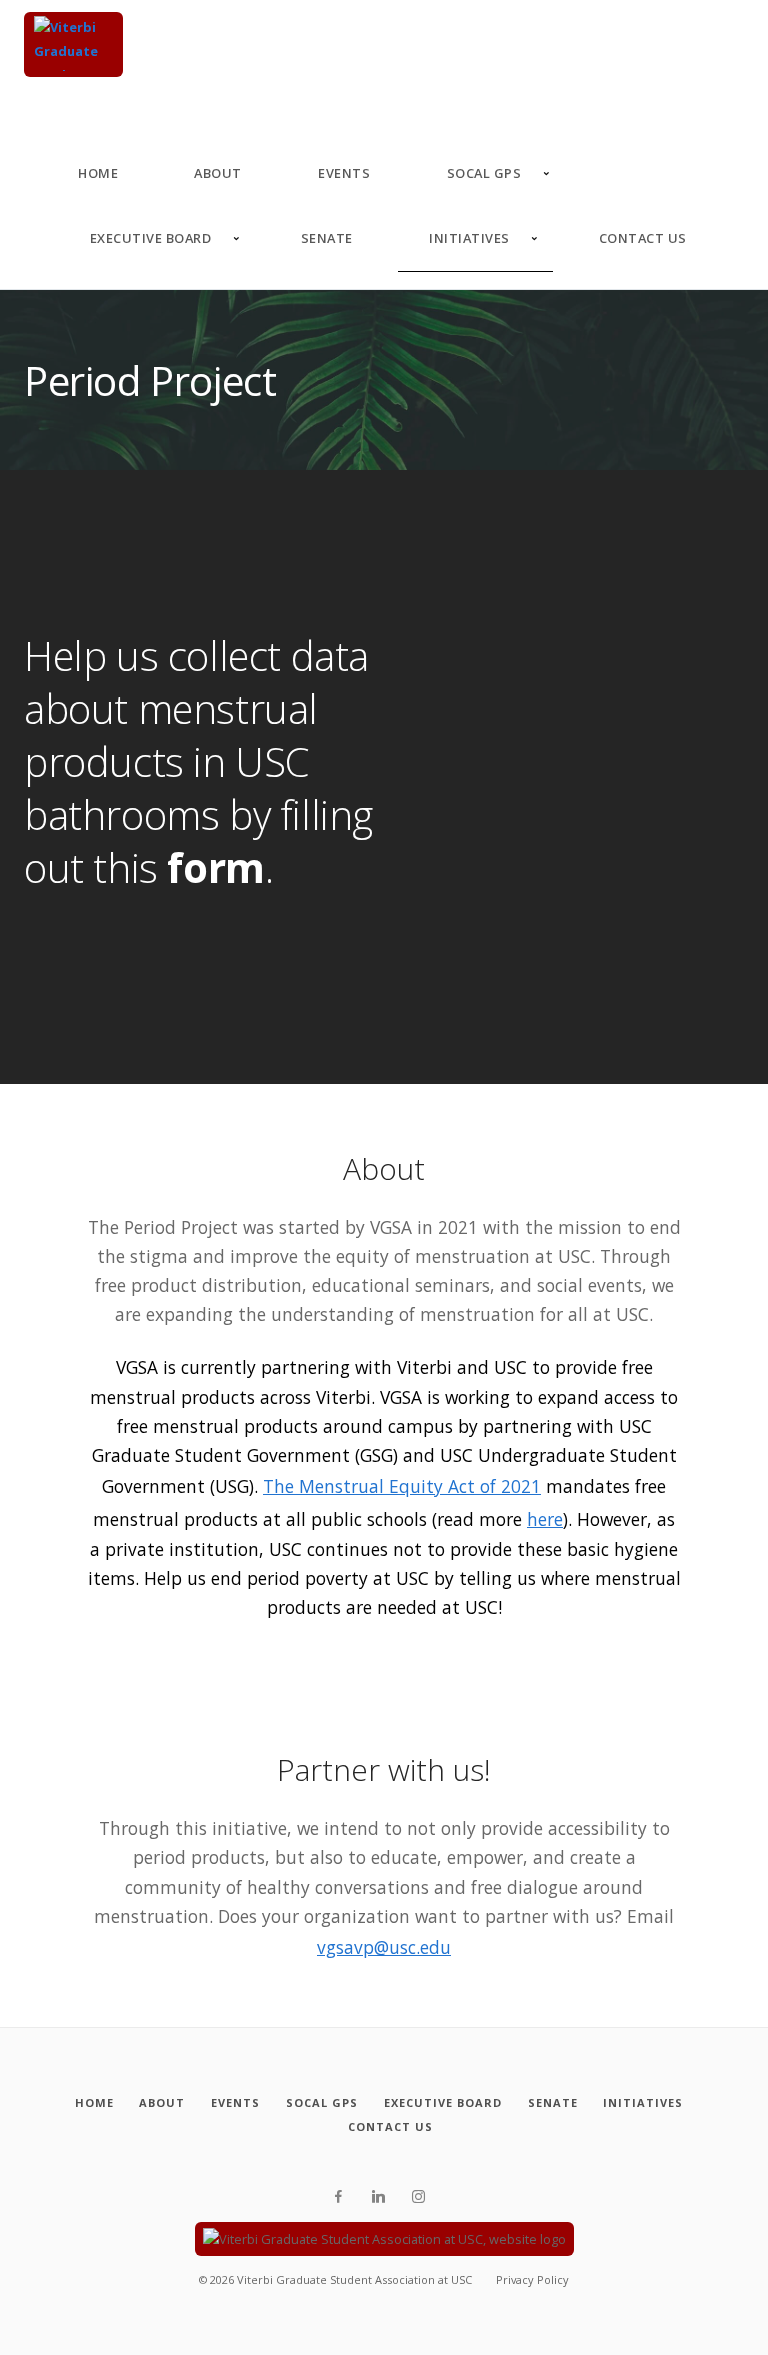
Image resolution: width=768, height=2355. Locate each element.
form (215, 867)
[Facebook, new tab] (338, 2197)
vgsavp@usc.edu (384, 1947)
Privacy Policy (532, 2279)
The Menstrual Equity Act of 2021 (402, 1486)
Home (98, 173)
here (545, 1519)
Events (344, 173)
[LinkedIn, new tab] (378, 2197)
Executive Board (151, 238)
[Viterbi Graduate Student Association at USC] (73, 44)
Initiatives (469, 238)
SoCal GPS (484, 173)
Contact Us (643, 238)
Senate (327, 238)
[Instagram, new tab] (418, 2197)
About (218, 173)
